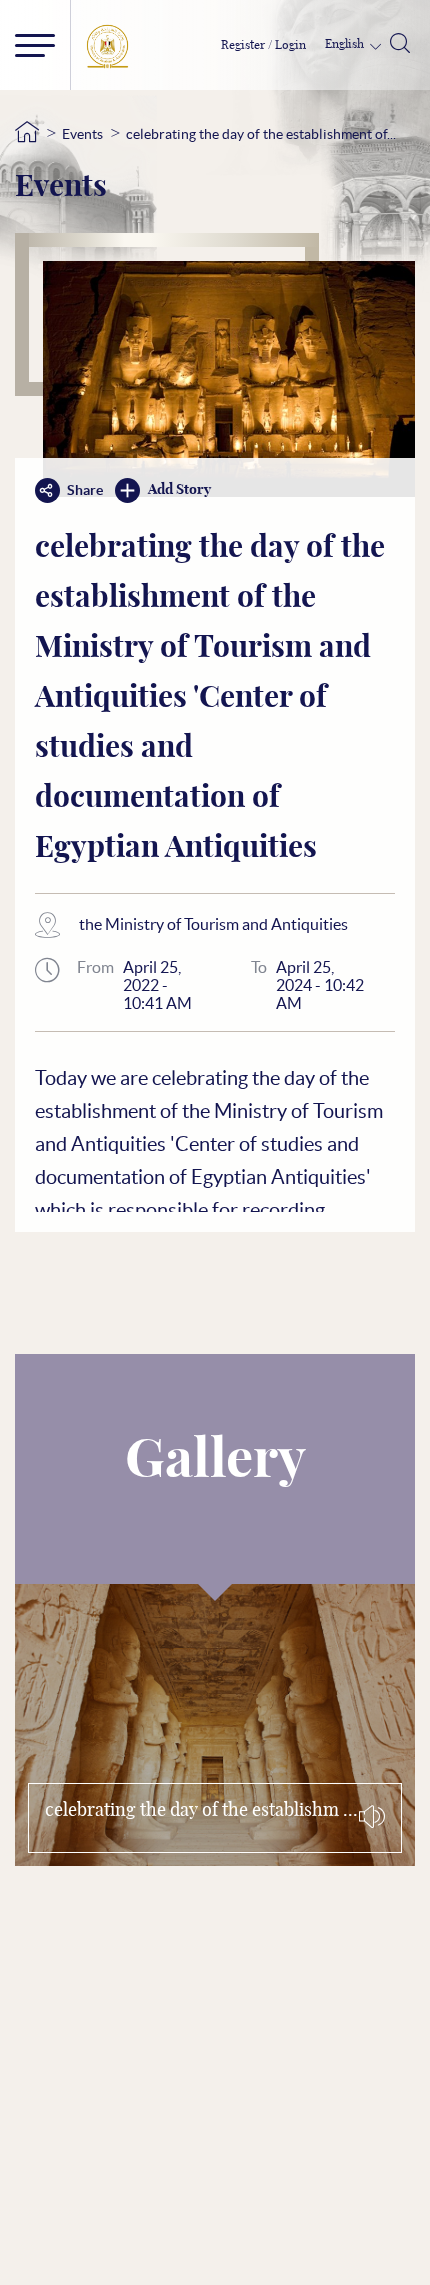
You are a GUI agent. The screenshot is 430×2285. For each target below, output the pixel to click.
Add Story (179, 490)
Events (82, 134)
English (346, 44)
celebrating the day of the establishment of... (261, 134)
